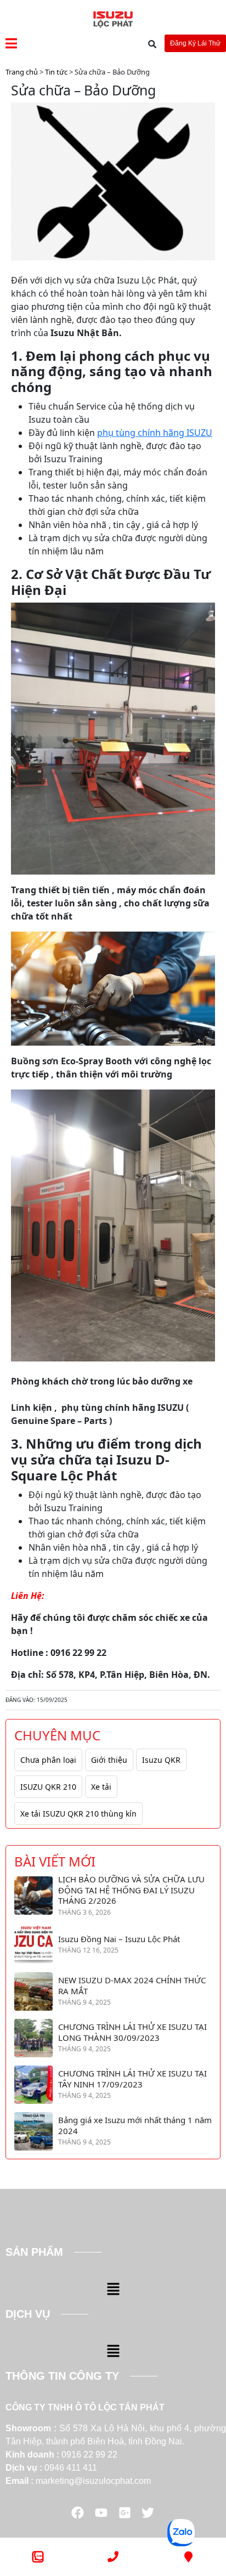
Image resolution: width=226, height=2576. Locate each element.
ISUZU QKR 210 (48, 1787)
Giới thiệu (109, 1760)
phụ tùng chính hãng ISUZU (155, 433)
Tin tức (56, 72)
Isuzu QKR (161, 1760)
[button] (113, 2289)
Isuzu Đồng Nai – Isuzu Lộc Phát (119, 1939)
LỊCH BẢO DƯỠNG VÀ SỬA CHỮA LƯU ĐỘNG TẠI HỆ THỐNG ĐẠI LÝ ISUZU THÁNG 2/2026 (131, 1890)
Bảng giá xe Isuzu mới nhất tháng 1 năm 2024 (135, 2126)
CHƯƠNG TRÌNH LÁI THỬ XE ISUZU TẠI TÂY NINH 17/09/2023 (132, 2079)
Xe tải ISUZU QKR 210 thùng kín (78, 1814)
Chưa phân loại (48, 1760)
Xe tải (101, 1787)
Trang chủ (22, 72)
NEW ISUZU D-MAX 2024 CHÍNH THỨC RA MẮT (132, 1986)
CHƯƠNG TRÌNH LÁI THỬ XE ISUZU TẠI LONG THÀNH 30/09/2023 (132, 2032)
